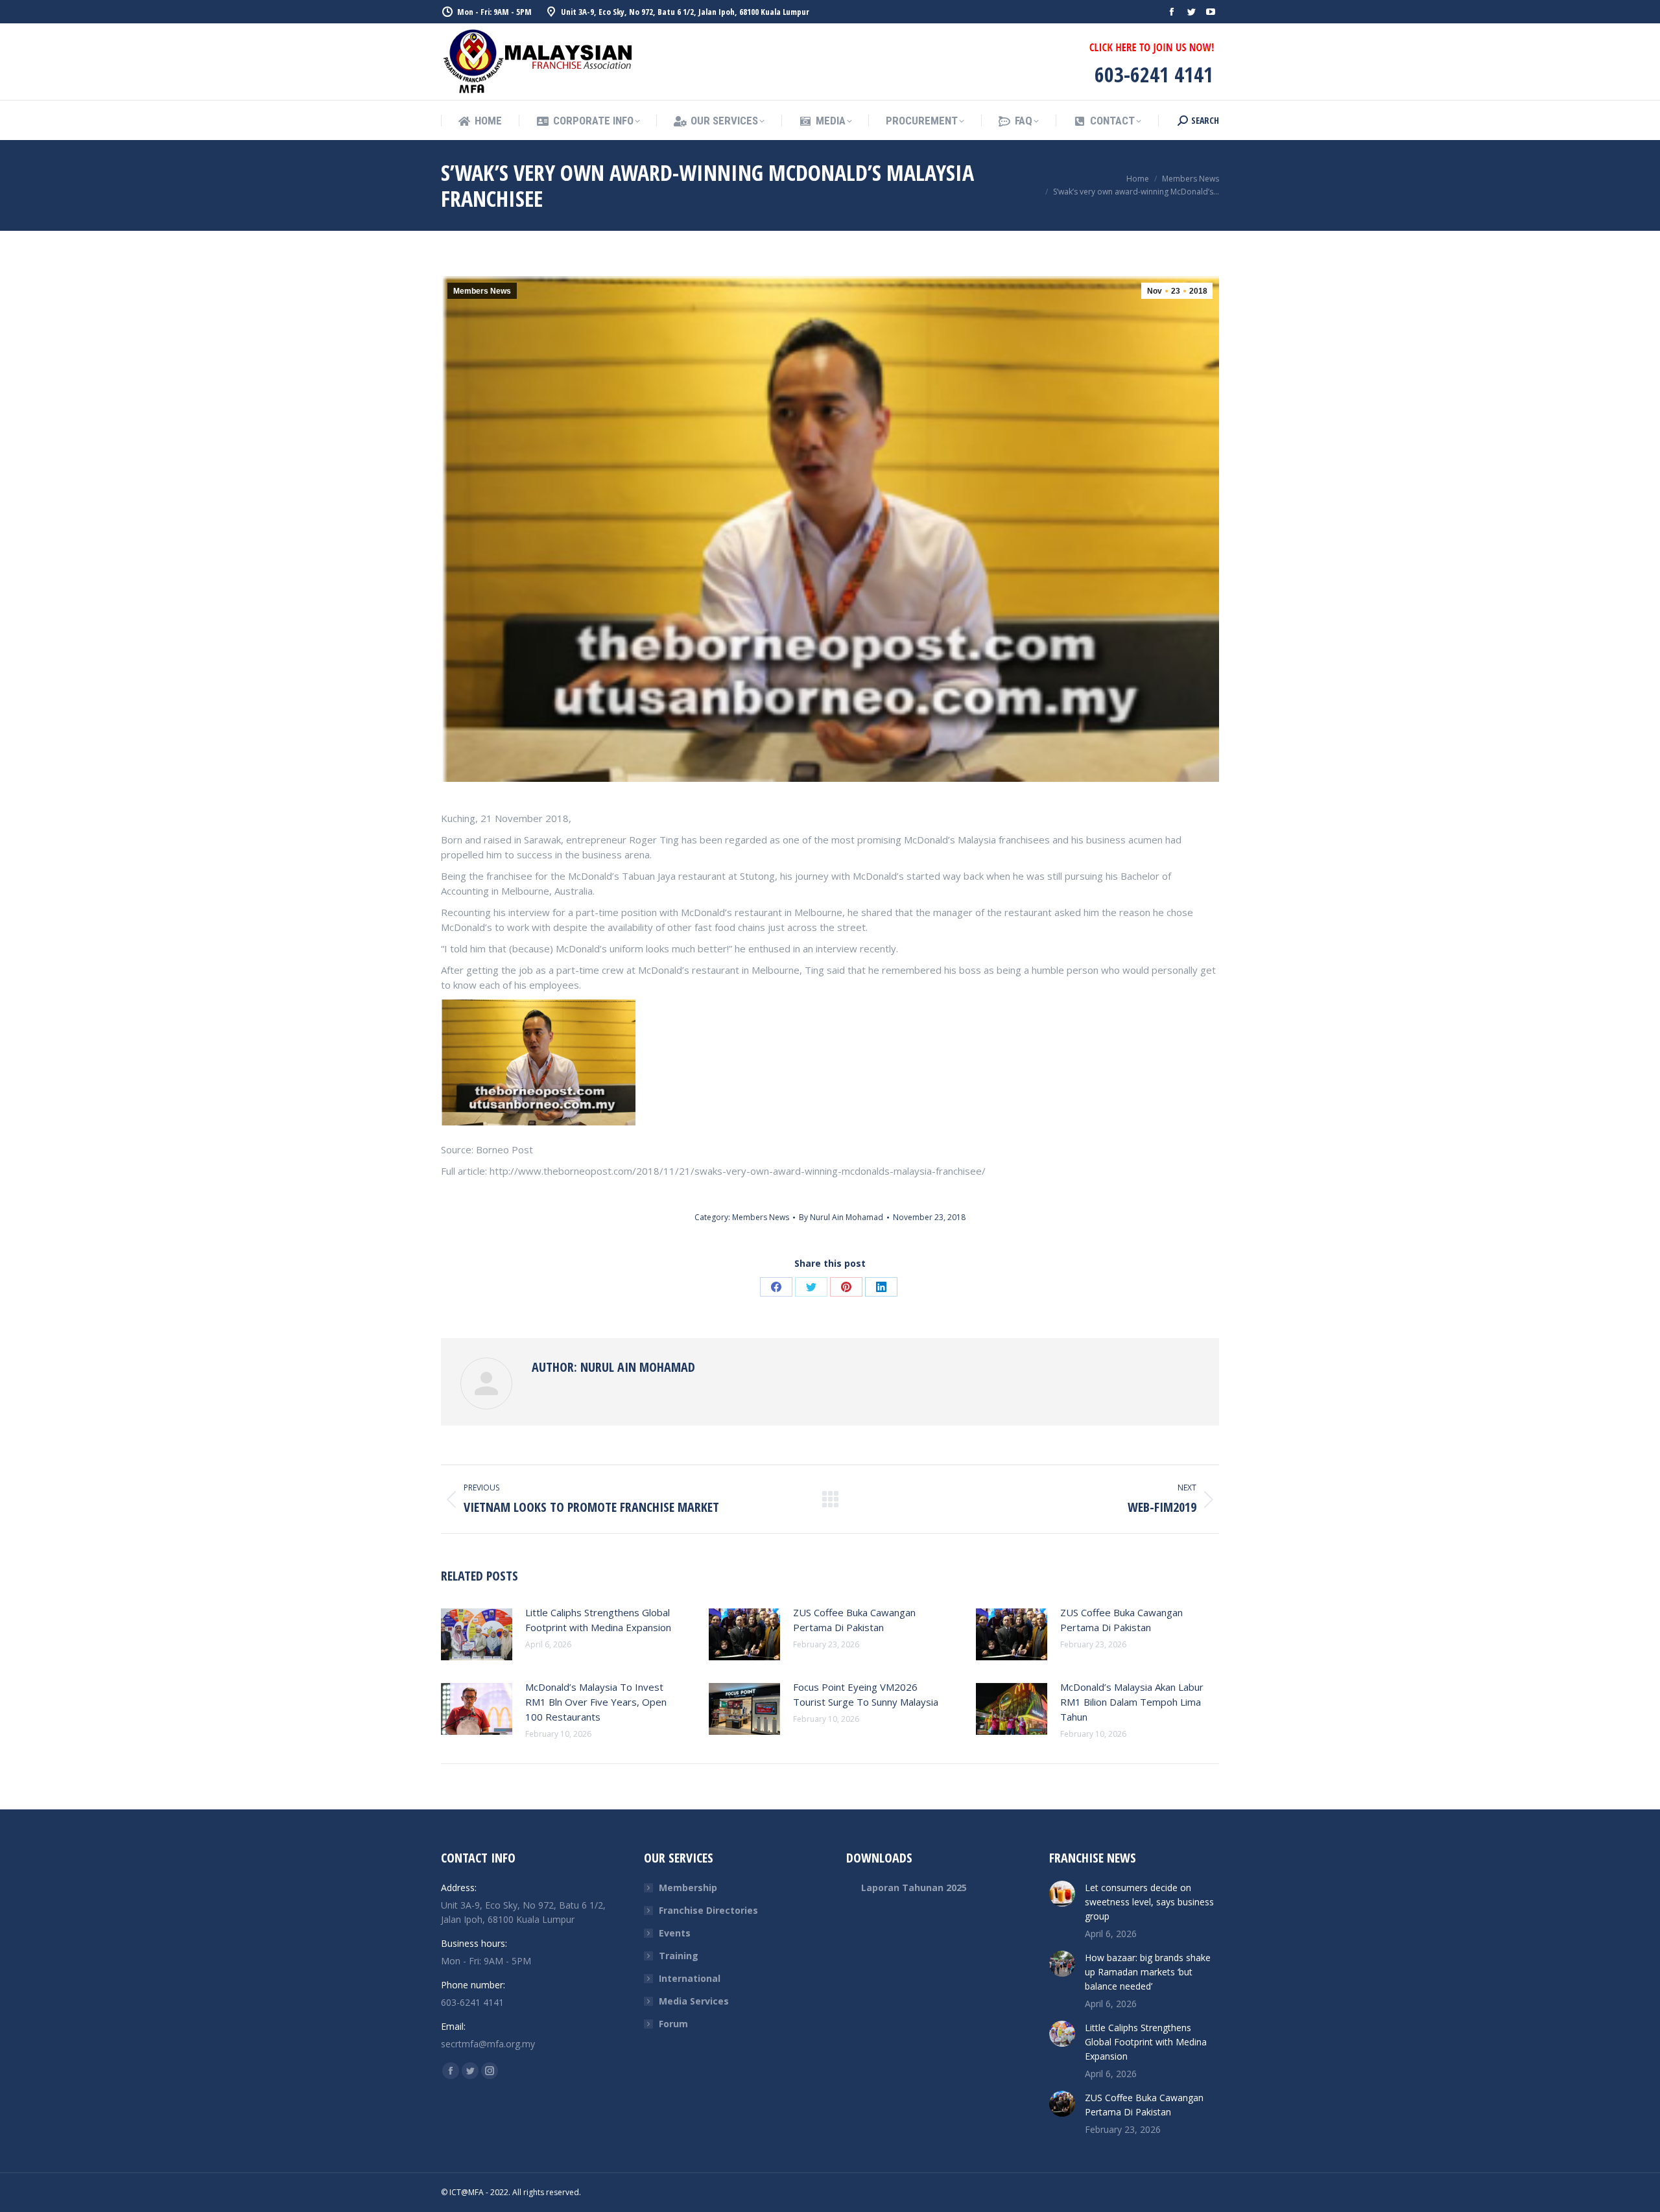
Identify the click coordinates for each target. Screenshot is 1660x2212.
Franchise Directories (708, 1910)
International (690, 1978)
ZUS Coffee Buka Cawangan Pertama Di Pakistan (854, 1620)
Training (679, 1956)
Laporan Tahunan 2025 (914, 1888)
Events (675, 1933)
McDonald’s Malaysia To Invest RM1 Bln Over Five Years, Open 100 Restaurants (596, 1702)
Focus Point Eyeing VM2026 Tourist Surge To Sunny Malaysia (866, 1694)
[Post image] (477, 1634)
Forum (673, 2024)
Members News (482, 291)
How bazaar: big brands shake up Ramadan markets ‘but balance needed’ (1148, 1972)
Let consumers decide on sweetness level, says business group (1149, 1902)
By (841, 1217)
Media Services (694, 2001)
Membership (688, 1888)
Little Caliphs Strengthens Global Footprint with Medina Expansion (598, 1620)
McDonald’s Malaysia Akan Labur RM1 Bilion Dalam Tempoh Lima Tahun (1132, 1702)
